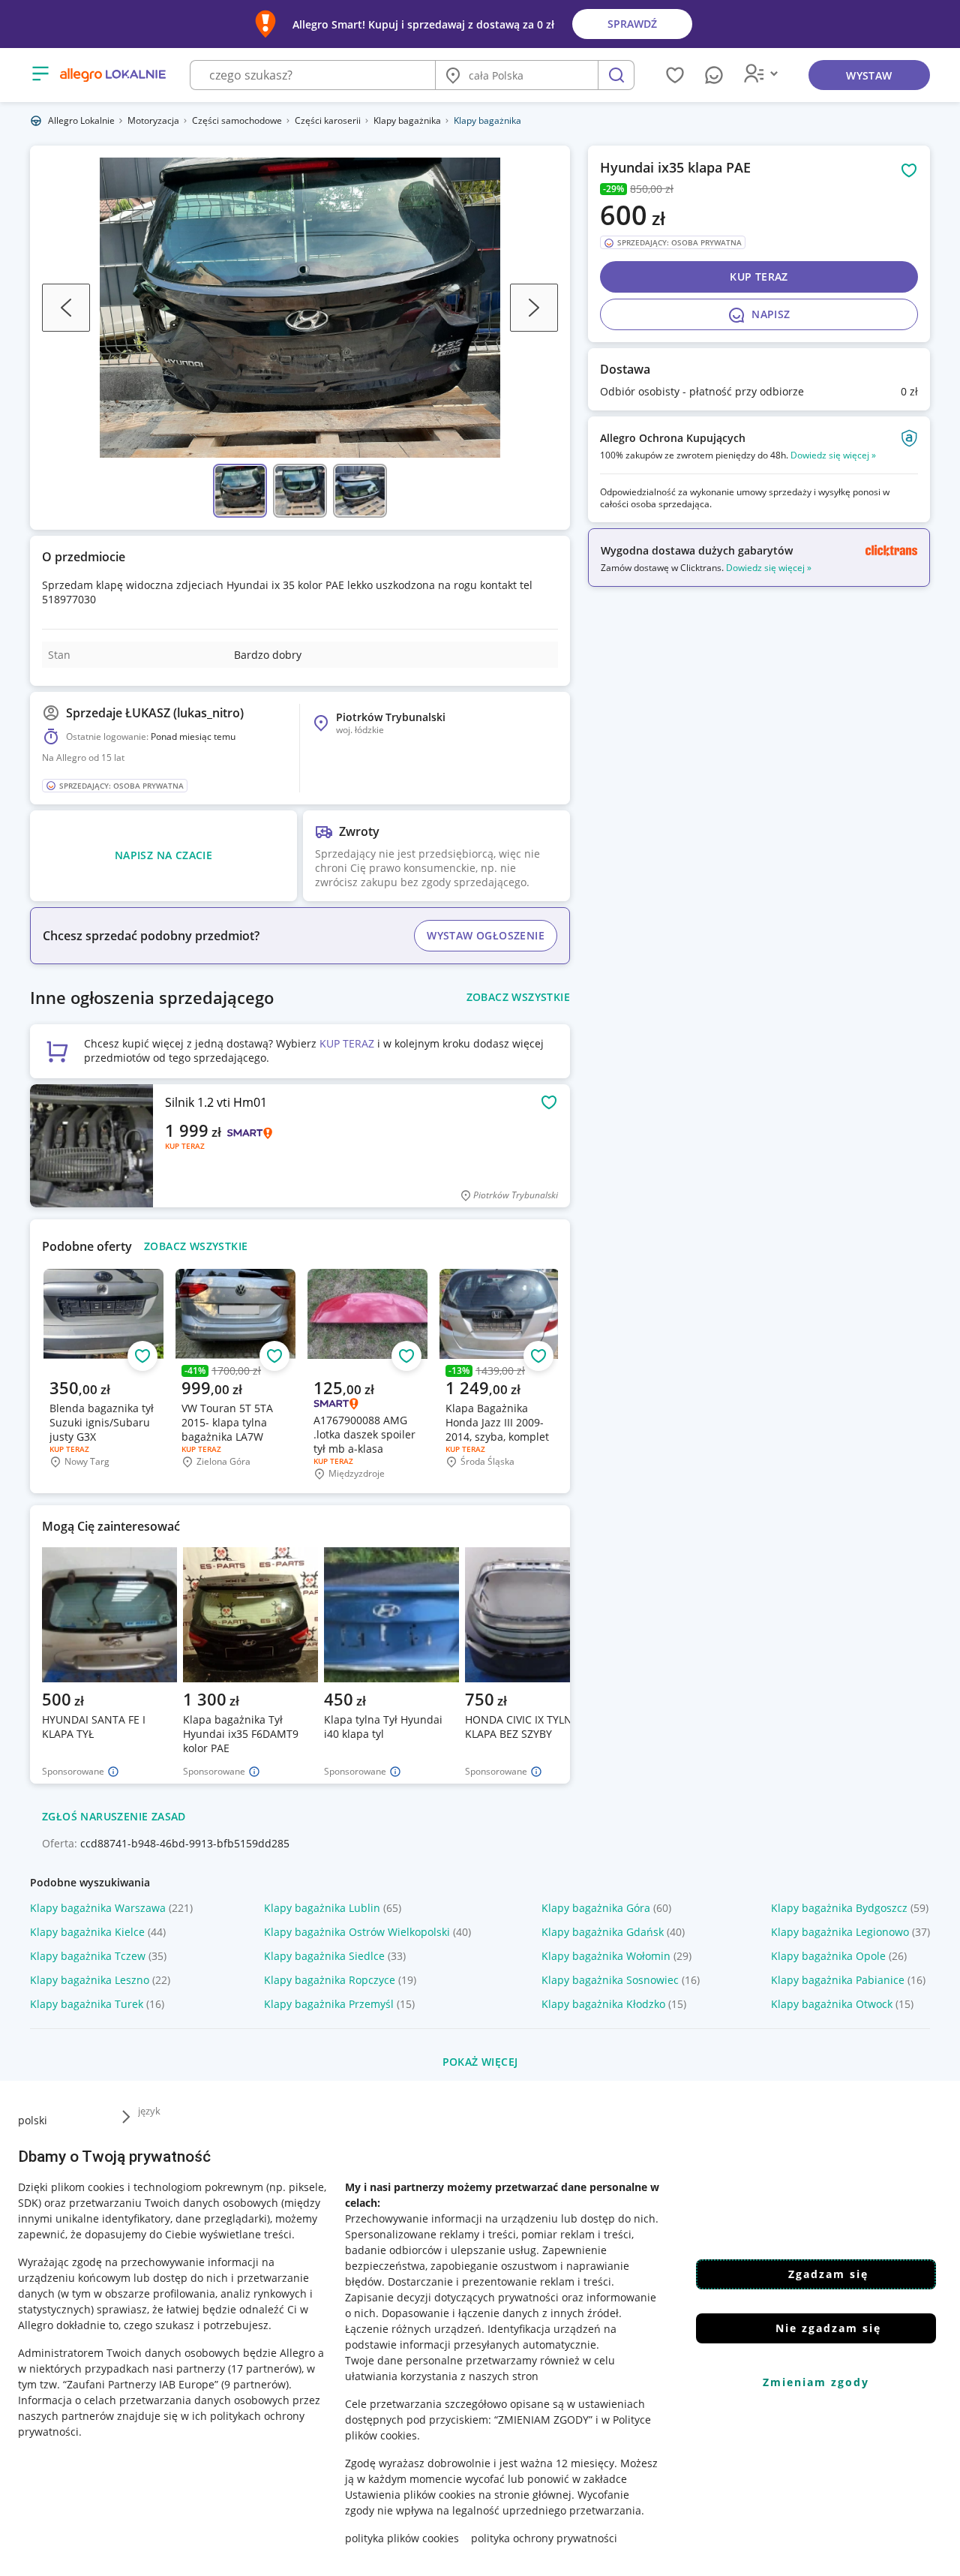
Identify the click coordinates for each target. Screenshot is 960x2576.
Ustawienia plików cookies (410, 2495)
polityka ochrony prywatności (544, 2538)
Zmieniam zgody (816, 2382)
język (149, 2111)
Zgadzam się (828, 2274)
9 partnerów (255, 2384)
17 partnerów (265, 2369)
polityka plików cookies (402, 2538)
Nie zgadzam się (828, 2328)
